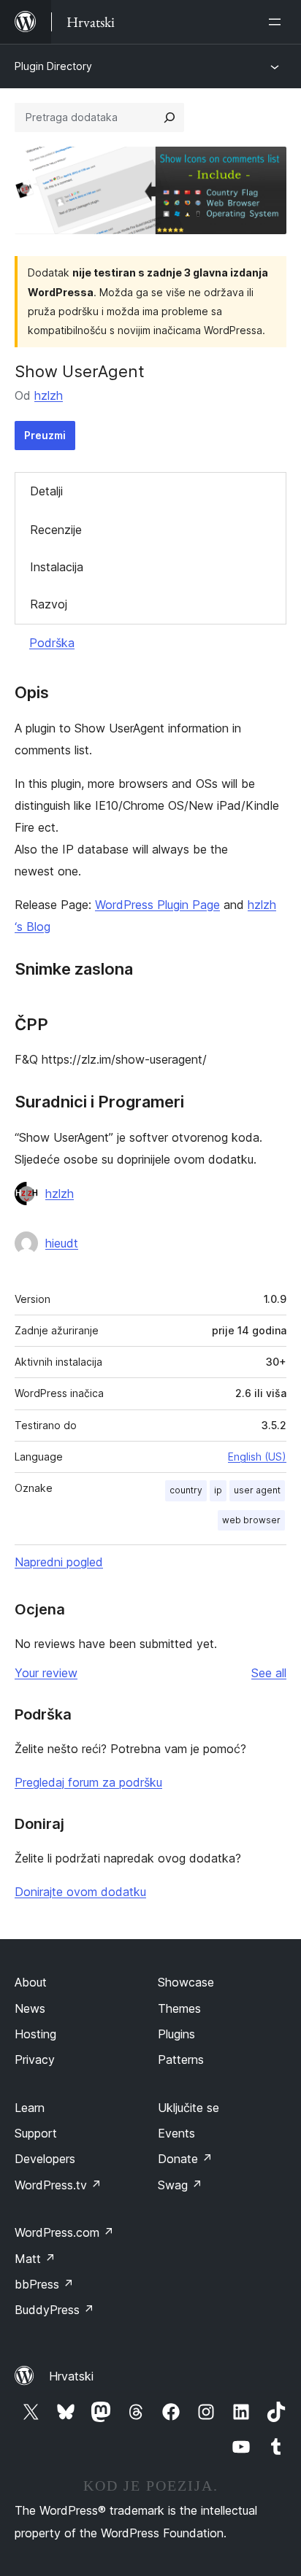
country (186, 1490)
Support (36, 2133)
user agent (257, 1490)
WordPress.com (64, 2232)
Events (176, 2133)
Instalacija (57, 567)
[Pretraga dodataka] (169, 117)
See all (269, 1673)
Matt (35, 2259)
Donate (185, 2159)
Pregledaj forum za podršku (88, 1782)
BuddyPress (54, 2310)
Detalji (46, 491)
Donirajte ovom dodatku (80, 1892)
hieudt (62, 1243)
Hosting (35, 2034)
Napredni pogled (59, 1562)
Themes (179, 2008)
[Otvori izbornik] (278, 22)
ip (218, 1490)
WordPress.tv (58, 2185)
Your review (46, 1673)
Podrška (52, 643)
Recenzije (56, 530)
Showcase (186, 1982)
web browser (251, 1520)
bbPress (44, 2284)
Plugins (176, 2034)
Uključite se (188, 2108)
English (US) (257, 1457)
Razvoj (49, 604)
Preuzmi (45, 435)
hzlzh (49, 395)
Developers (45, 2159)
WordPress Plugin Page (157, 905)
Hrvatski (71, 2376)
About (31, 1982)
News (30, 2008)
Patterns (181, 2059)
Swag (180, 2185)
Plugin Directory (53, 66)
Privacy (35, 2059)
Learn (30, 2108)
